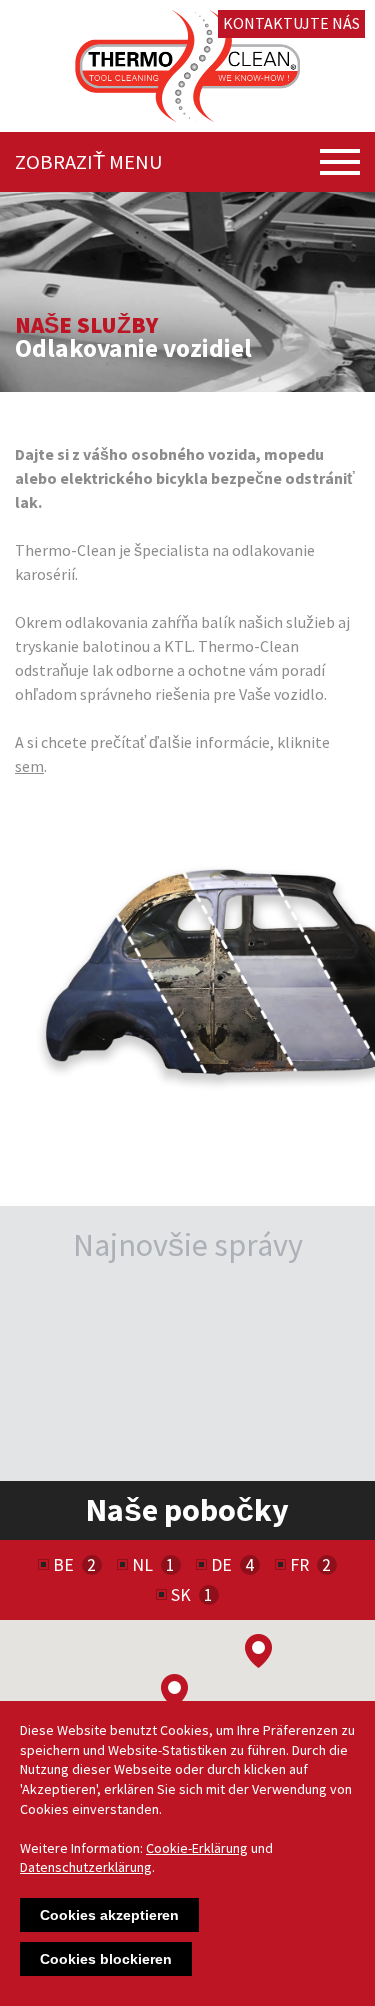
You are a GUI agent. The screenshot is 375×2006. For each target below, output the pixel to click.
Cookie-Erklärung (197, 1848)
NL (142, 1565)
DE (221, 1565)
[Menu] (340, 162)
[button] (174, 1691)
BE (63, 1565)
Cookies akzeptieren (109, 1915)
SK (181, 1595)
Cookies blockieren (106, 1959)
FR (299, 1565)
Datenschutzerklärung (86, 1867)
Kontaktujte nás (291, 23)
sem (29, 766)
